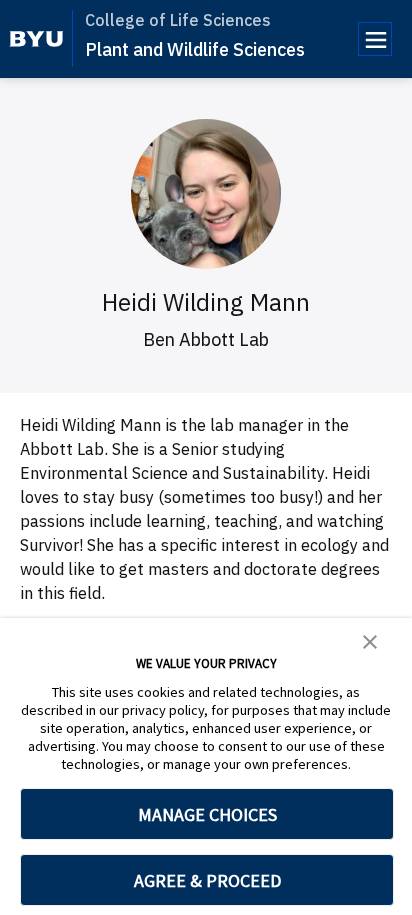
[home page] (36, 39)
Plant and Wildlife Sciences (195, 49)
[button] (370, 640)
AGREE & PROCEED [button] (207, 880)
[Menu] (375, 39)
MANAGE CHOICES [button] (207, 814)
